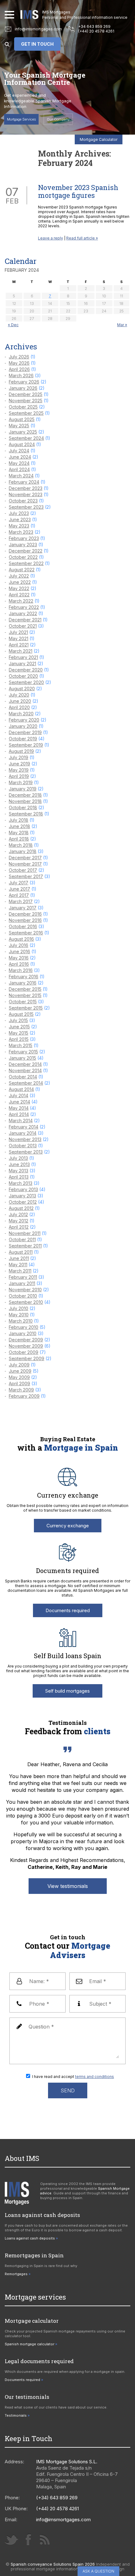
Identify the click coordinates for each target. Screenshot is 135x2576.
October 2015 (23, 1002)
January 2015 (22, 1058)
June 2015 (19, 1027)
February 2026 (24, 382)
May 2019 (19, 770)
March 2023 (21, 532)
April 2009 (19, 1383)
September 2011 (25, 1246)
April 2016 (19, 964)
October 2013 (23, 1146)
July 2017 (19, 883)
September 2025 (26, 413)
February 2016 (24, 977)
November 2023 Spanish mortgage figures (78, 191)
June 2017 (19, 889)
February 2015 (23, 1052)
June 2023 (20, 519)
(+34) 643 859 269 (57, 2498)
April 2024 (19, 469)
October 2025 (23, 407)
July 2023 (19, 513)
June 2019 (19, 764)
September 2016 (26, 933)
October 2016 (23, 926)
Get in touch (37, 44)
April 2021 (19, 645)
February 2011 (23, 1277)
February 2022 (24, 607)
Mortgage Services (21, 119)
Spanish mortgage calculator (30, 2344)
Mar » (122, 325)
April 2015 (19, 1039)
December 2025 (26, 394)
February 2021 (23, 657)
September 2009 (27, 1358)
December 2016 (25, 914)
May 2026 (19, 363)
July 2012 (18, 1214)
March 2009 (21, 1390)
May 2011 (18, 1265)
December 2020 (26, 670)
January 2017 (23, 908)
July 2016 (19, 945)
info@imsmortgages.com (38, 29)
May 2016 (19, 958)
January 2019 (23, 789)
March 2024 (21, 476)
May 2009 (19, 1377)
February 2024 (24, 482)
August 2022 (22, 570)
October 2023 (23, 501)
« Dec (13, 325)
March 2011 (20, 1271)
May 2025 (19, 426)
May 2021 (19, 638)
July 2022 (19, 576)
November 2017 (25, 864)
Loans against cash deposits (30, 2238)
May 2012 (19, 1221)
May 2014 (19, 1108)
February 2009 (24, 1396)
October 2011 (22, 1239)
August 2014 (21, 1089)
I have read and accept (73, 2077)
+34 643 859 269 (94, 26)
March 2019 (21, 782)
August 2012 (21, 1208)
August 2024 (22, 444)
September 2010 (26, 1302)
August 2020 (22, 689)
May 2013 (19, 1171)
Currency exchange (68, 1526)
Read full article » (82, 238)
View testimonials (68, 1886)
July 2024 (19, 451)
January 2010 (23, 1333)
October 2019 (23, 739)
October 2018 (23, 807)
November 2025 (26, 401)
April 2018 (19, 839)
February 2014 (24, 1127)
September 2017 (26, 876)
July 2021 (18, 632)
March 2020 (21, 714)
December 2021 (25, 620)
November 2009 (26, 1346)
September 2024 (26, 438)
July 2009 (19, 1365)
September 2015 (26, 1008)
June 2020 (20, 701)
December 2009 (26, 1340)
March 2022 (21, 601)
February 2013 (23, 1189)
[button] (9, 15)
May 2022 (19, 588)
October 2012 (23, 1202)
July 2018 (19, 820)
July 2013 (18, 1158)
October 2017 (23, 870)
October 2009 (24, 1352)
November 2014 (25, 1070)
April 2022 (19, 595)
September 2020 (26, 682)
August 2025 (22, 419)
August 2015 (21, 1014)
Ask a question (98, 2571)
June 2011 (19, 1258)
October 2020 (23, 676)
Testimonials (16, 2415)
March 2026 (21, 375)
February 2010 (24, 1327)
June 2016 (19, 951)
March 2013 (21, 1183)
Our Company (58, 119)
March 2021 (21, 651)
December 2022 (26, 551)
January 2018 (23, 851)
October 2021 (23, 626)
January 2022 (23, 613)
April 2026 (19, 369)
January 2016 (23, 983)
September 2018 (26, 814)
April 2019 (19, 776)
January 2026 (23, 388)
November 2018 (25, 801)
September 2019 (26, 745)
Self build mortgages (67, 1691)
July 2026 (19, 357)
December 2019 (25, 732)
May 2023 (19, 526)
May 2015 (19, 1033)
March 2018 (21, 845)
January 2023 (23, 545)
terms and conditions (94, 2077)
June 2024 (20, 457)
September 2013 (26, 1152)
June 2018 (19, 826)
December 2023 (26, 488)
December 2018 (25, 795)
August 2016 (21, 939)
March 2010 (21, 1321)
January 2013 (22, 1196)
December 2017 (25, 858)
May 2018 (19, 833)
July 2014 (19, 1095)
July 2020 (19, 695)
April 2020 (19, 707)
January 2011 (22, 1283)
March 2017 (21, 901)
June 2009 (20, 1371)
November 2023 (26, 494)
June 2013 (19, 1164)
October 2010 (23, 1296)
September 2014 (26, 1083)
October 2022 (23, 557)
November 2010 (25, 1290)
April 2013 (19, 1177)
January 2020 (23, 726)
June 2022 (20, 582)
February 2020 (24, 720)
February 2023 (24, 538)
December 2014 (25, 1064)
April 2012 (19, 1227)
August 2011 (21, 1252)
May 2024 (19, 463)
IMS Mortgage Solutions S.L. (67, 2462)
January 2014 (23, 1133)
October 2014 (23, 1077)
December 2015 (25, 989)
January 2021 (22, 663)
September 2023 (26, 507)
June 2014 (19, 1102)
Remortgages (16, 2274)
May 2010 (19, 1315)
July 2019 (19, 757)
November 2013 (25, 1139)
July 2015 (18, 1020)
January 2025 (23, 432)
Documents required (68, 1610)
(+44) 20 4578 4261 (96, 31)
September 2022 (26, 563)
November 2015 (25, 995)
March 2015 (21, 1045)
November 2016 (25, 920)
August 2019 (21, 751)
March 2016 (21, 970)
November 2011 (25, 1233)
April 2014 (19, 1114)
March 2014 (21, 1121)
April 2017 (19, 895)
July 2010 (19, 1308)
